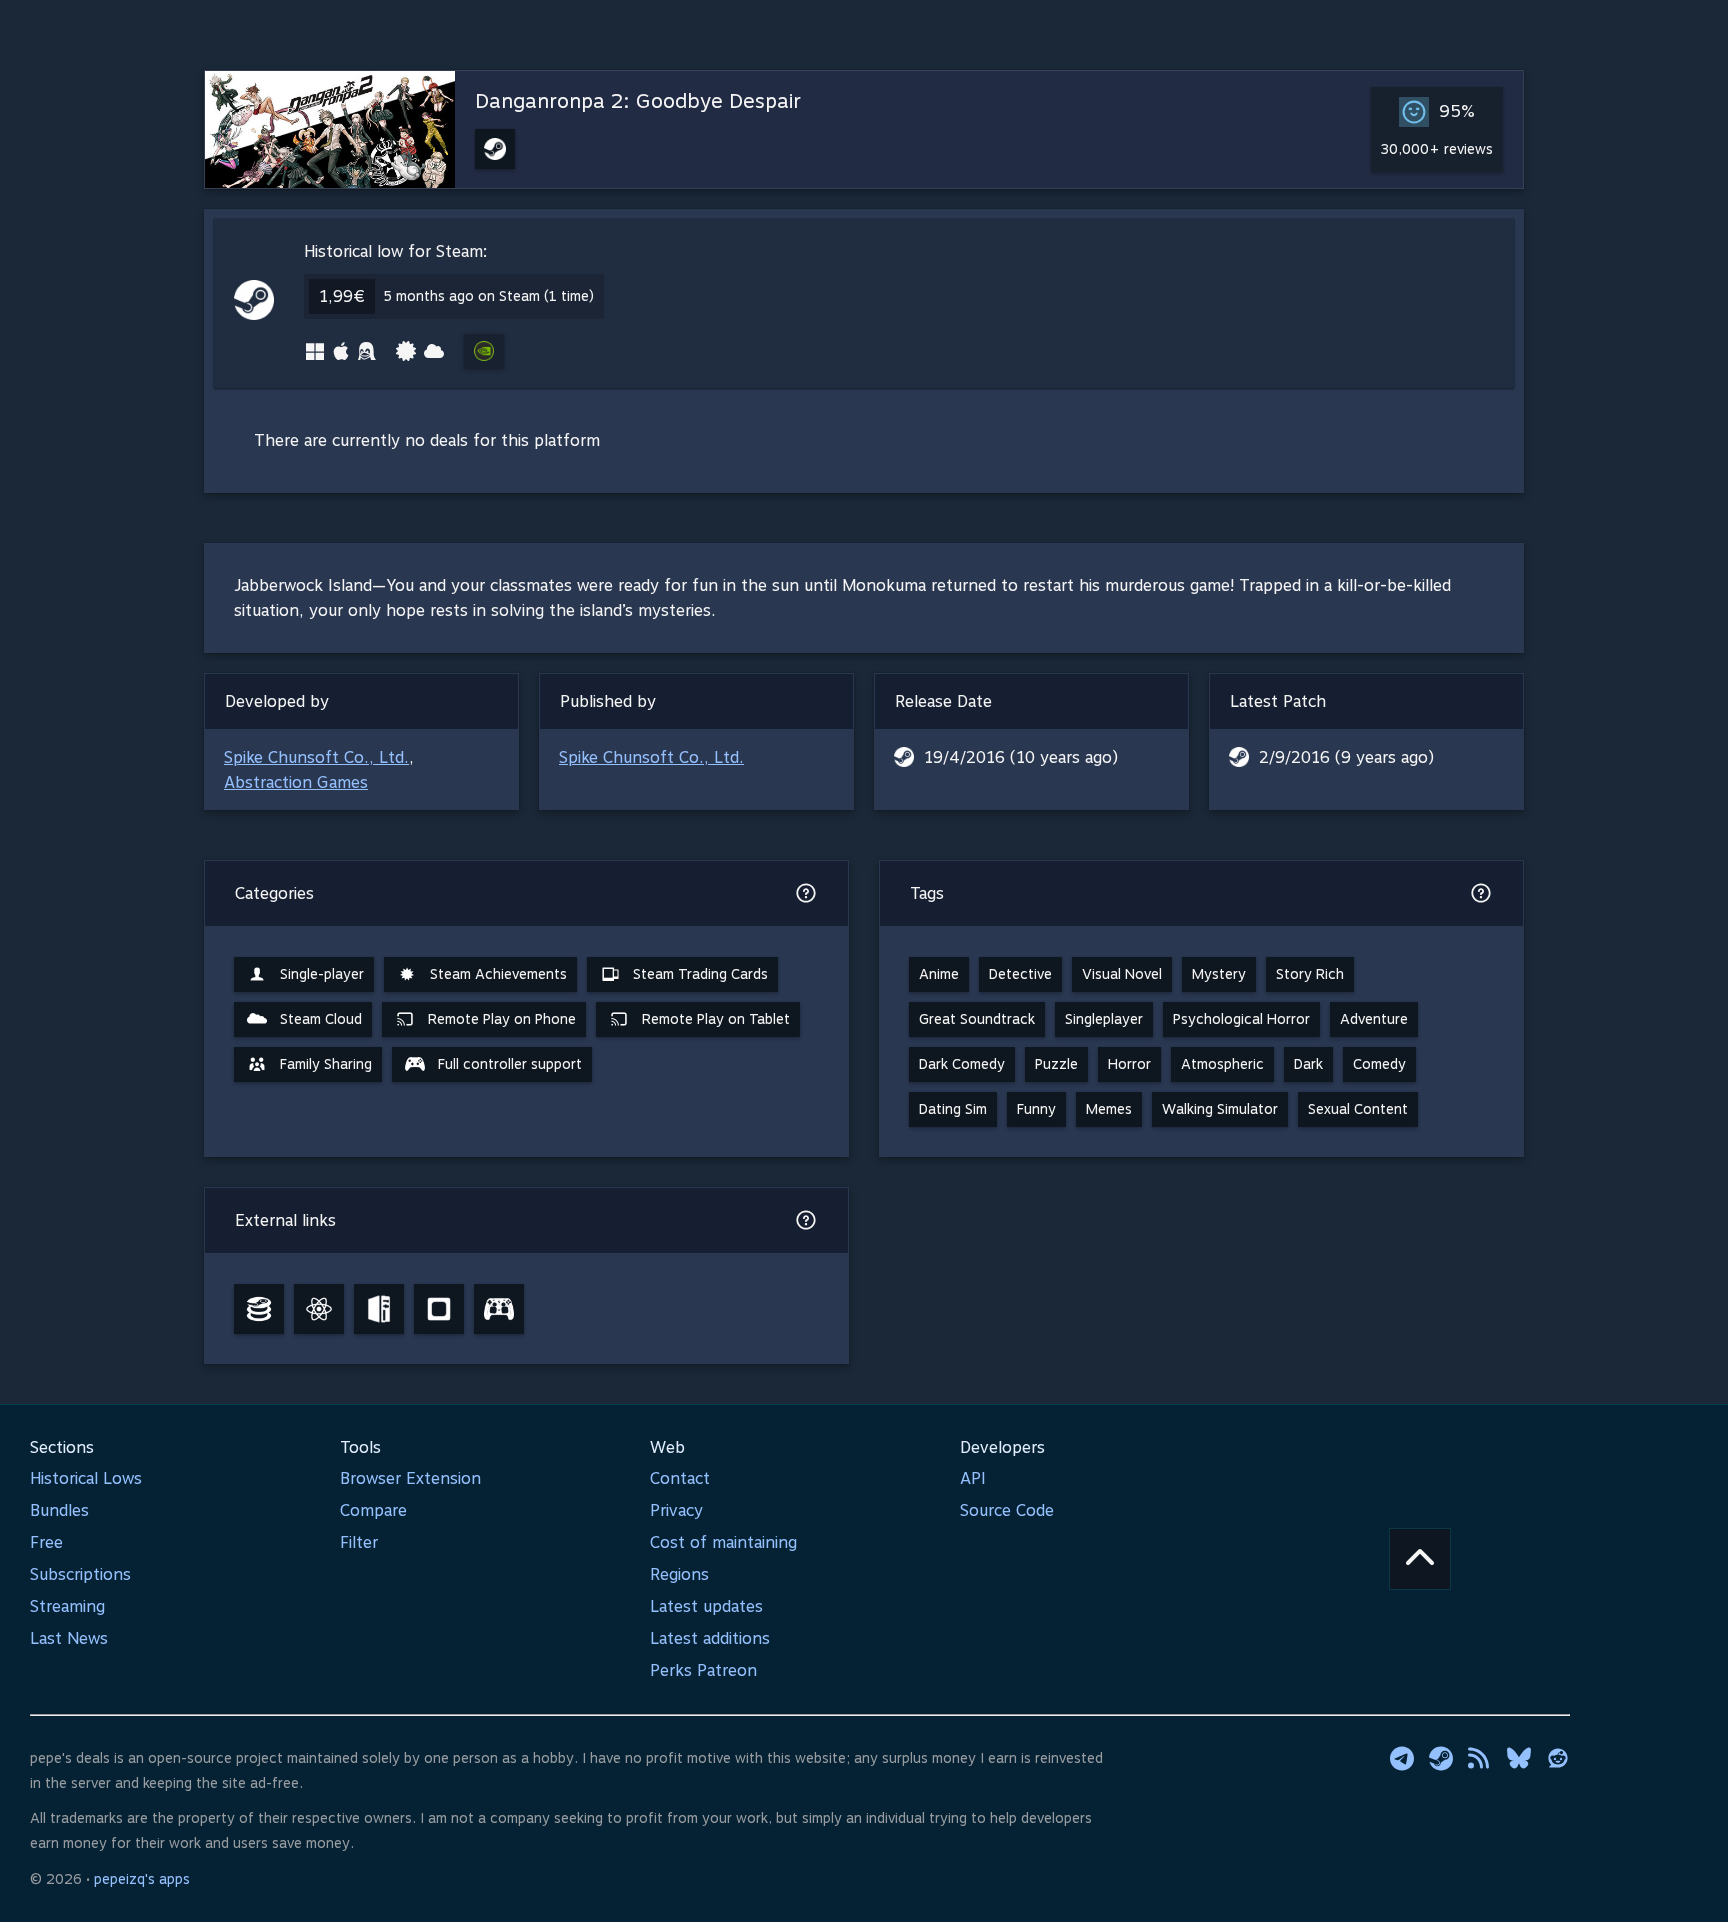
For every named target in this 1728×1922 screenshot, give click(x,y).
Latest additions (710, 1638)
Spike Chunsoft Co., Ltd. (316, 757)
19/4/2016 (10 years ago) (1021, 757)
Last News (69, 1638)
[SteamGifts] (439, 1309)
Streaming (67, 1606)
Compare (373, 1510)
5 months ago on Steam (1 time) (488, 296)
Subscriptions (80, 1574)
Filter (359, 1542)
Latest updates (706, 1606)
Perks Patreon (703, 1670)
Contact (680, 1478)
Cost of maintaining (723, 1542)
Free (46, 1542)
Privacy (676, 1510)
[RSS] (1480, 1758)
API (973, 1478)
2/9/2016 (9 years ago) (1346, 757)
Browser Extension (410, 1478)
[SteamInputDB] (499, 1309)
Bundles (59, 1510)
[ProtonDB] (319, 1309)
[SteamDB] (259, 1309)
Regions (679, 1574)
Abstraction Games (296, 782)
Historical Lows (86, 1478)
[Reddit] (1558, 1758)
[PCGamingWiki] (379, 1309)
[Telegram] (1402, 1758)
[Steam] (1441, 1758)
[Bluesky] (1519, 1758)
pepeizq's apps (142, 1879)
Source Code (1007, 1510)
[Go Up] (1420, 1559)
